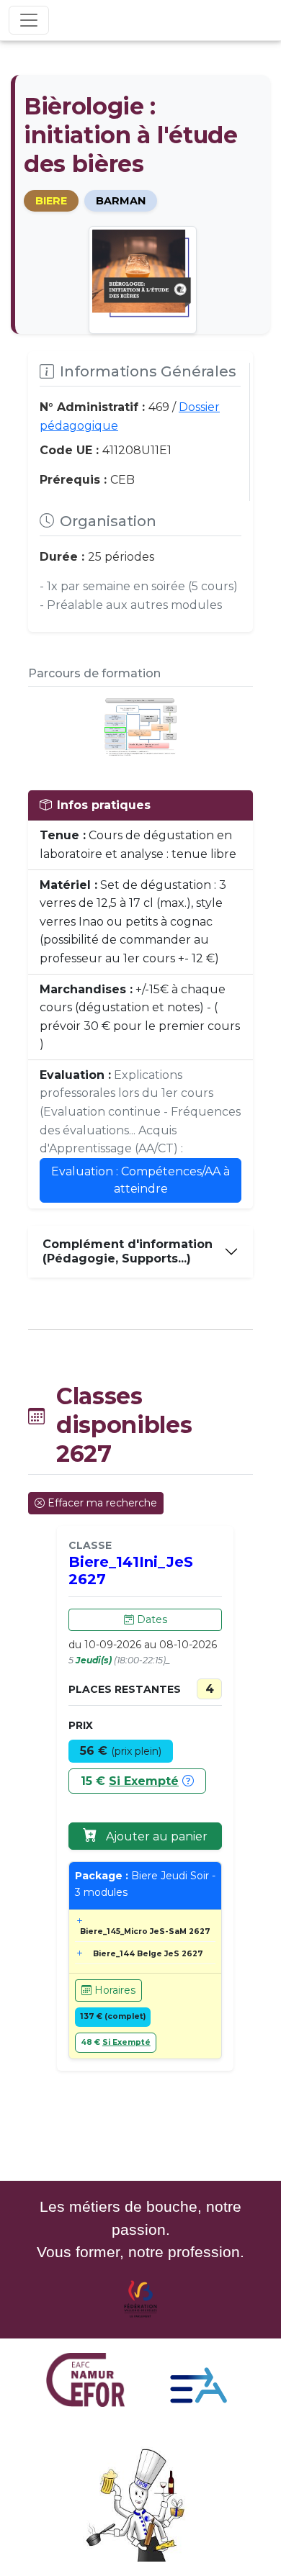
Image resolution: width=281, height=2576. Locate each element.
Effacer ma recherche (102, 1503)
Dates (151, 1619)
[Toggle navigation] (29, 20)
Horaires (113, 1990)
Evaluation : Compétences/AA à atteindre (140, 1180)
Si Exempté (144, 1781)
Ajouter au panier (155, 1836)
